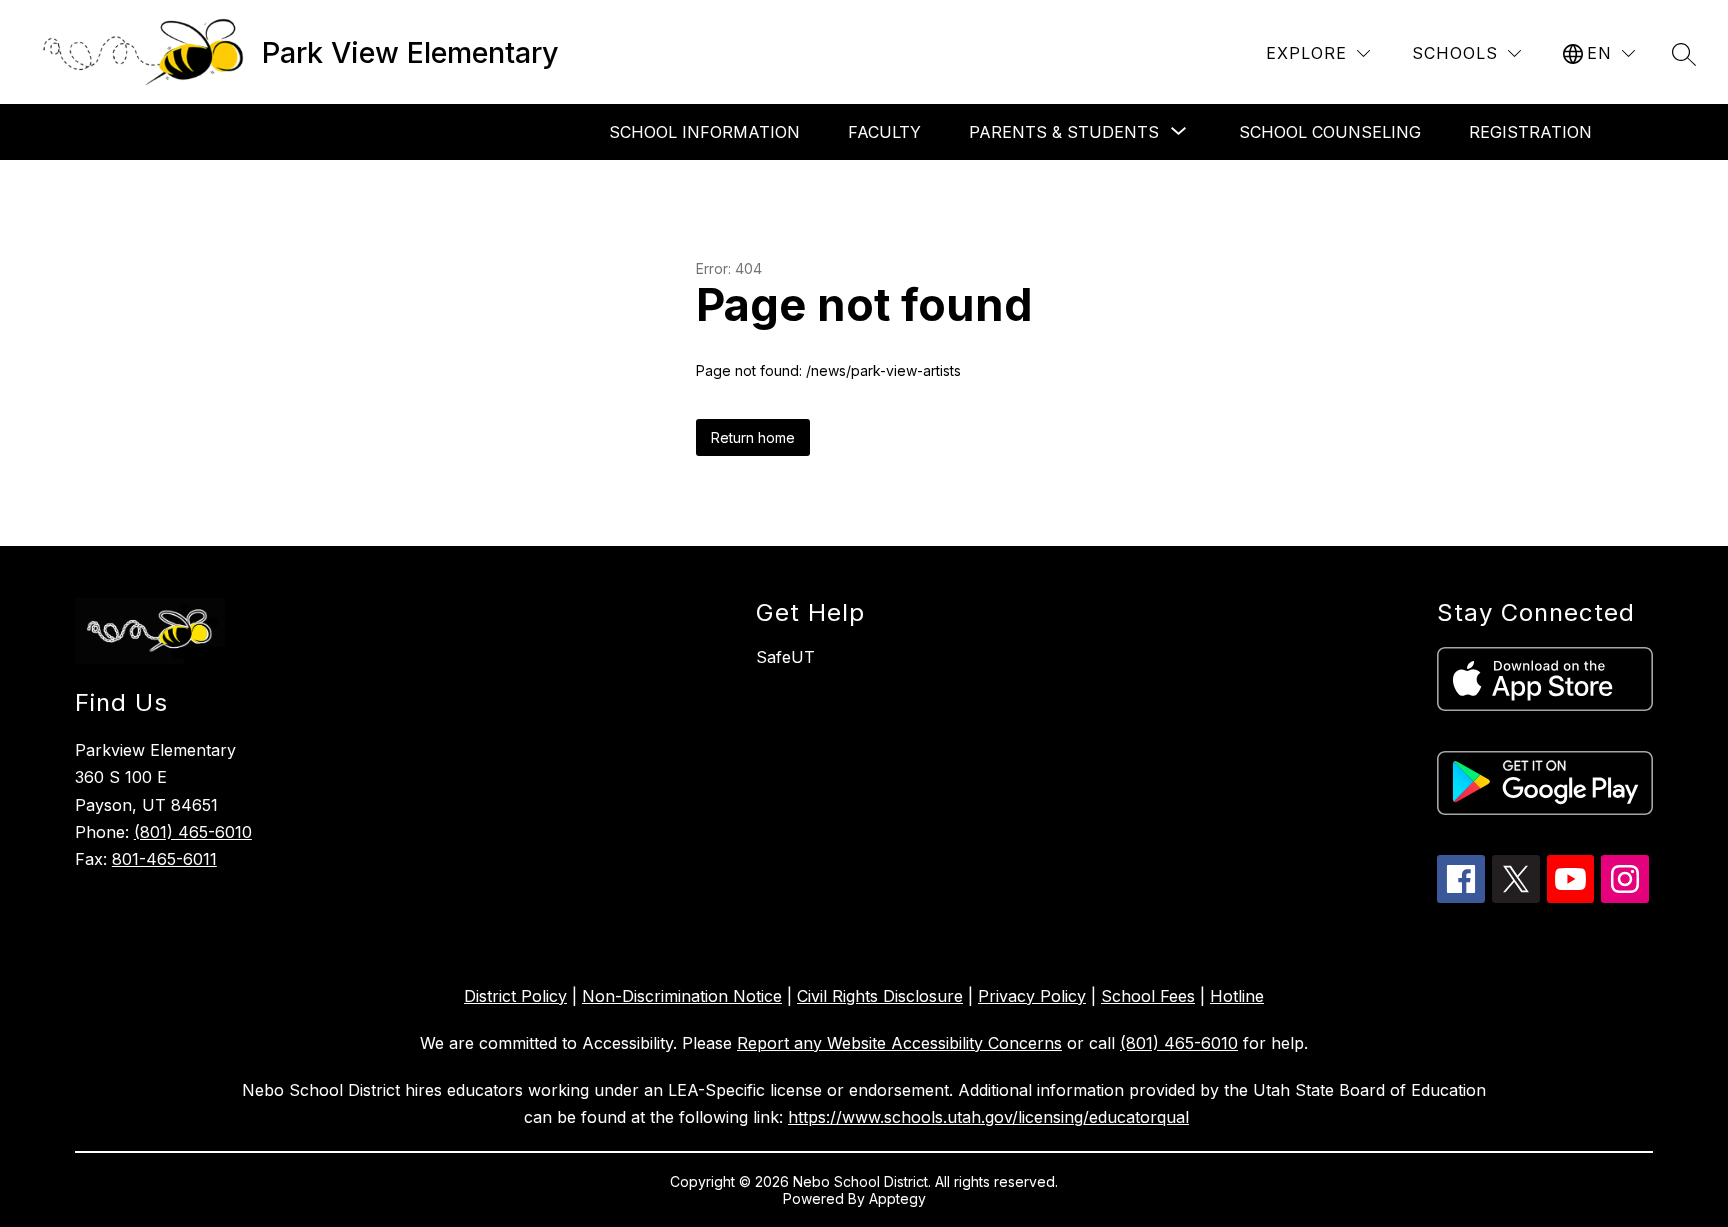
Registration (1530, 132)
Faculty (884, 132)
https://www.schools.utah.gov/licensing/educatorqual (988, 1117)
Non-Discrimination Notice (682, 996)
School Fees (1148, 996)
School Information (704, 132)
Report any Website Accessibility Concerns (899, 1043)
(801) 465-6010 (193, 832)
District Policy (515, 996)
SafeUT (785, 657)
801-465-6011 (164, 859)
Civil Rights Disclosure (880, 996)
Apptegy (899, 1198)
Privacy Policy (1032, 996)
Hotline (1237, 996)
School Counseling (1330, 132)
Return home (753, 437)
